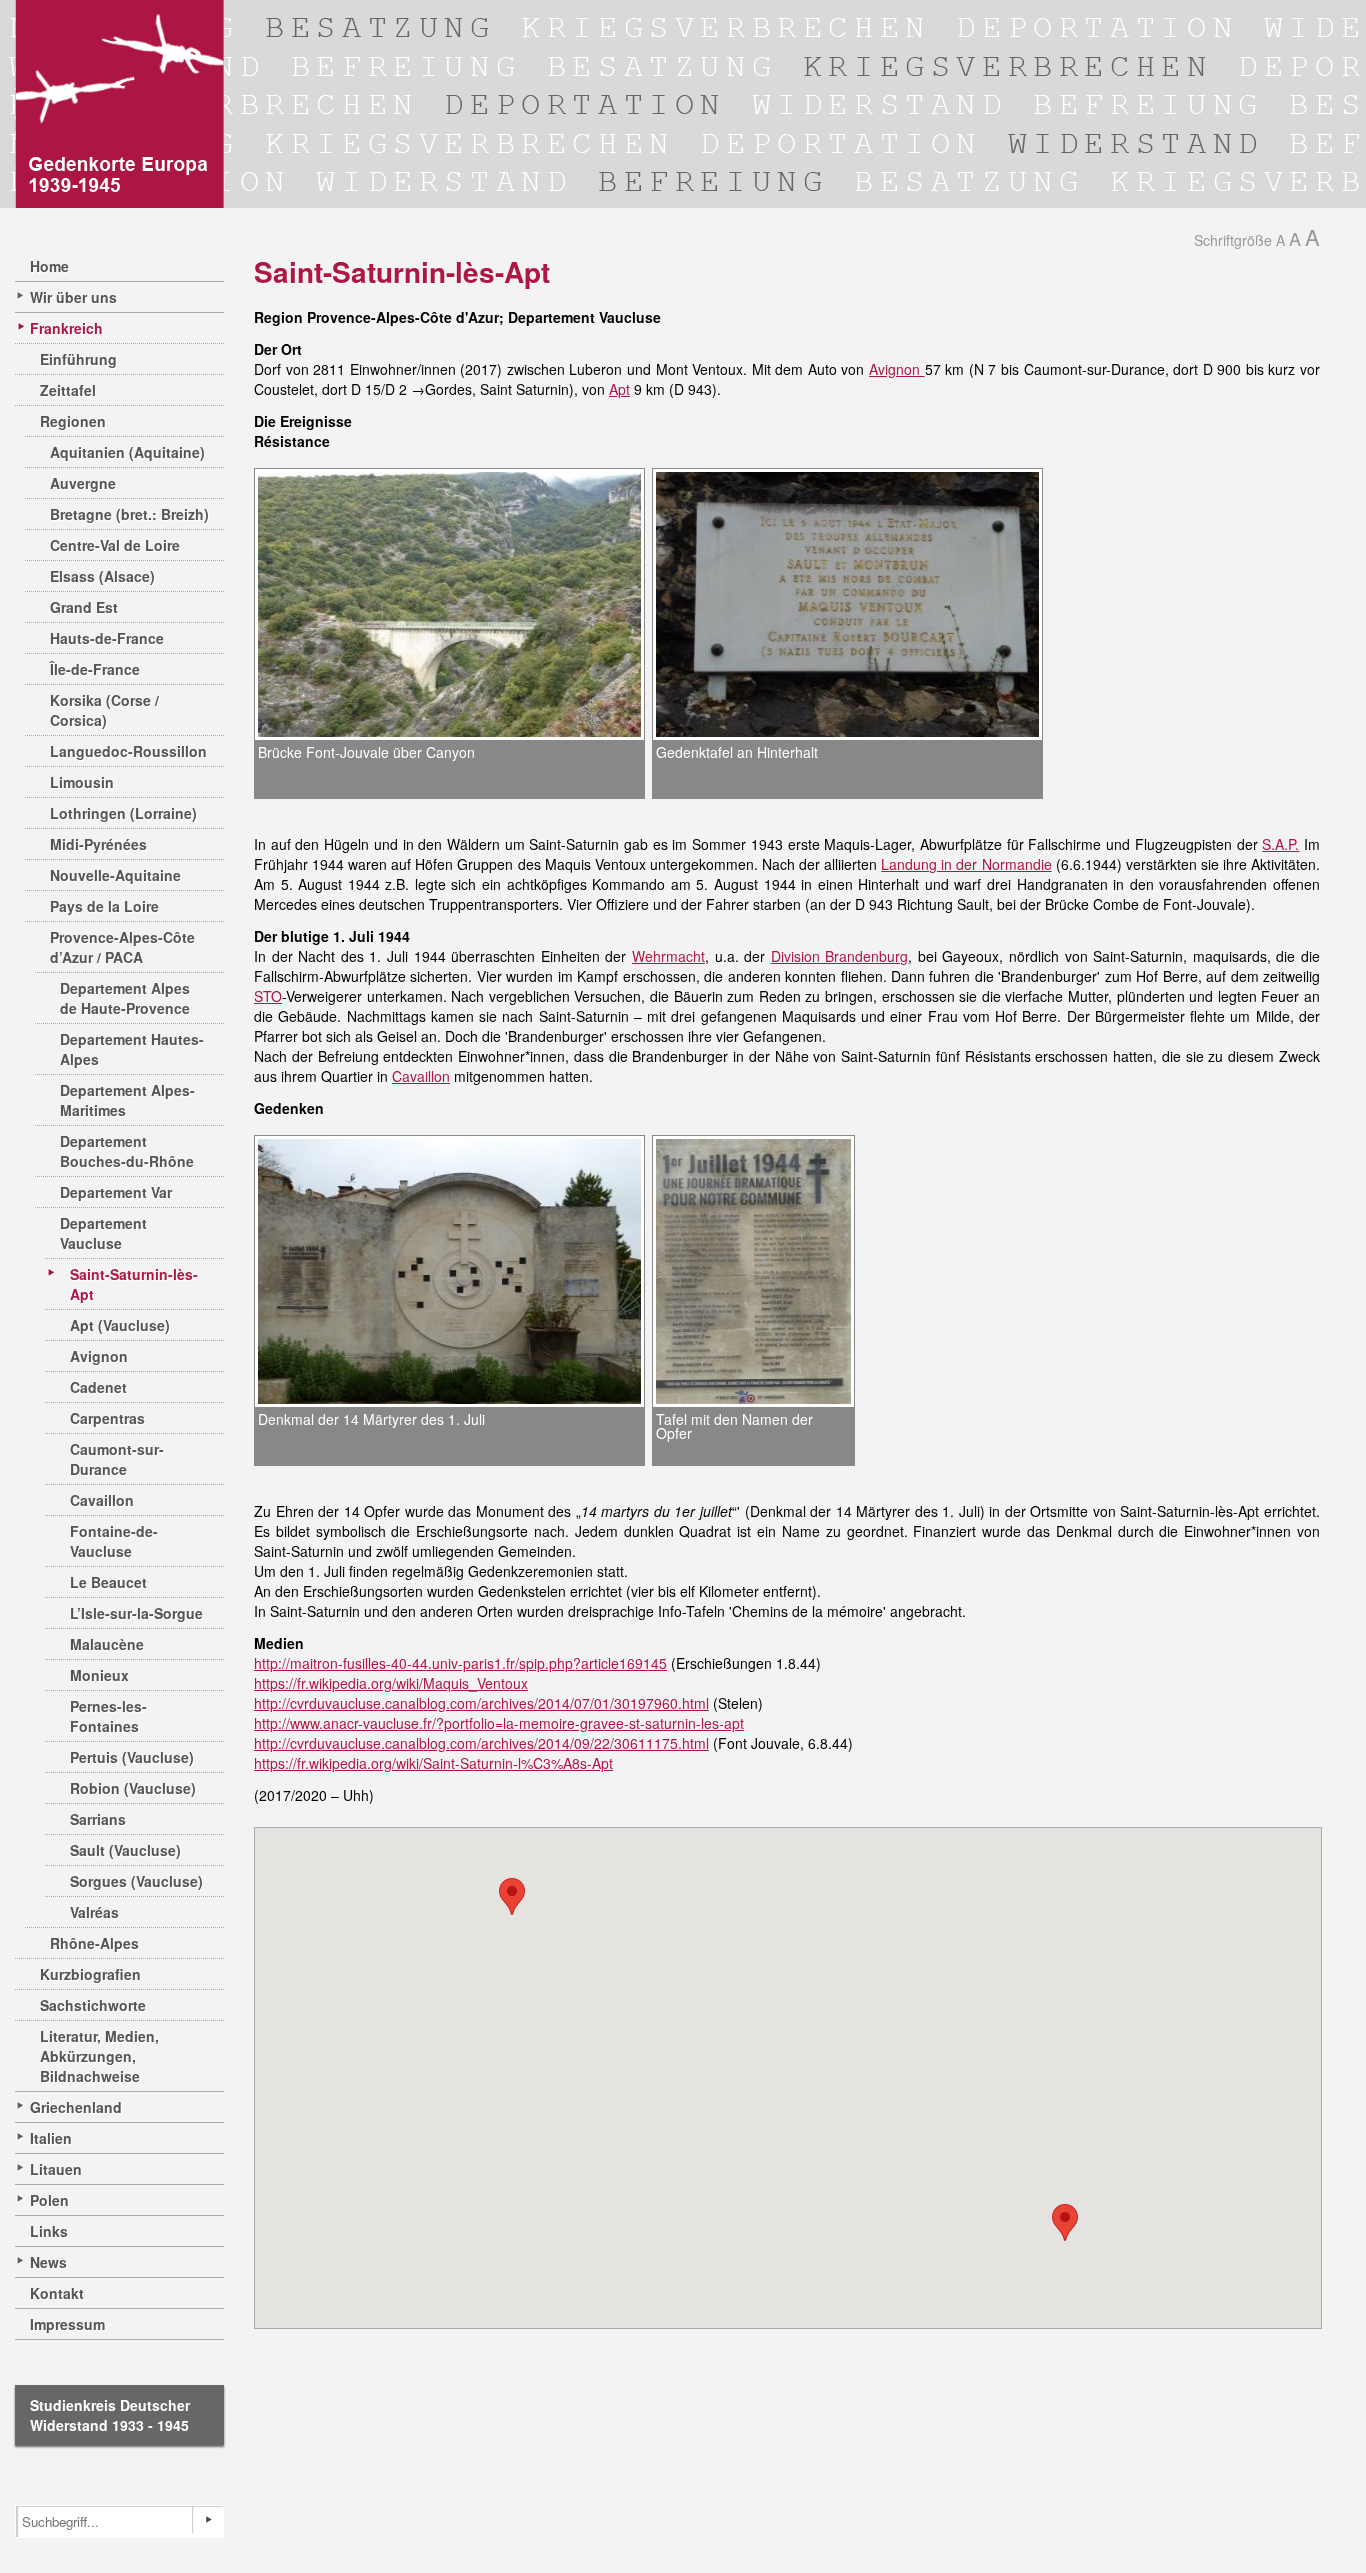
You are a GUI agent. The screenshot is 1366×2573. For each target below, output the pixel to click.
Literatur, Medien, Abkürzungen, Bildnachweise (99, 2056)
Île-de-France (95, 669)
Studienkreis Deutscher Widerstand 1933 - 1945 (110, 2415)
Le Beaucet (108, 1582)
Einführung (78, 359)
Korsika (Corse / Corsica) (104, 710)
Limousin (82, 782)
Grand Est (84, 607)
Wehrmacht (668, 956)
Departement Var (116, 1192)
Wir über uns (73, 297)
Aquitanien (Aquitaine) (127, 452)
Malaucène (107, 1644)
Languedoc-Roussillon (128, 751)
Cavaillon (102, 1500)
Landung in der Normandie (966, 864)
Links (49, 2231)
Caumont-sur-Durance (117, 1459)
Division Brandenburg (840, 956)
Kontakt (57, 2293)
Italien (51, 2138)
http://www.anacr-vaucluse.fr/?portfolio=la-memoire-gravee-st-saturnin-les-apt (499, 1723)
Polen (49, 2200)
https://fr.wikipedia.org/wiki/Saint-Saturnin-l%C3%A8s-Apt (433, 1763)
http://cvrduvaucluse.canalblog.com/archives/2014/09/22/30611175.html (481, 1743)
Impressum (67, 2324)
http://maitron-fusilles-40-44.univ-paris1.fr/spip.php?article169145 (460, 1663)
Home (49, 266)
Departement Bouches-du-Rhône (127, 1151)
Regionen (73, 421)
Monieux (99, 1675)
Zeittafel (68, 390)
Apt (619, 389)
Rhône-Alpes (94, 1943)
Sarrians (98, 1819)
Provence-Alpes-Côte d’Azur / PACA (122, 947)
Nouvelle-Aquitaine (115, 875)
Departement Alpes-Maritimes (127, 1100)
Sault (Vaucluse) (125, 1850)
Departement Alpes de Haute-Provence (125, 998)
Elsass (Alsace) (102, 576)
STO (268, 996)
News (48, 2262)
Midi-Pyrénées (98, 844)
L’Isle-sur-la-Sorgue (136, 1613)
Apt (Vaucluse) (120, 1325)
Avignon (99, 1356)
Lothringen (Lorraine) (123, 813)
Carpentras (107, 1418)
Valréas (94, 1912)
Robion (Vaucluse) (133, 1788)
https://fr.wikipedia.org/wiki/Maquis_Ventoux (391, 1683)
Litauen (56, 2169)
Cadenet (98, 1387)
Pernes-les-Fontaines (108, 1716)
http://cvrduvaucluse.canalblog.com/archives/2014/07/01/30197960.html (481, 1703)
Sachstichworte (93, 2005)
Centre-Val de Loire (115, 545)
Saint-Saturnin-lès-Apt (134, 1284)
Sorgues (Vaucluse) (136, 1881)
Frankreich (66, 328)
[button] (512, 1896)
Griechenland (76, 2107)
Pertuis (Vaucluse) (132, 1757)
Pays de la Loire (104, 906)
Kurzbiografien (90, 1974)
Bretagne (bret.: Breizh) (129, 514)
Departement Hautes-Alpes (132, 1049)
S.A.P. (1280, 844)
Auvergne (83, 483)
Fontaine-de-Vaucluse (114, 1541)
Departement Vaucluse (103, 1233)
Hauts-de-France (107, 638)
